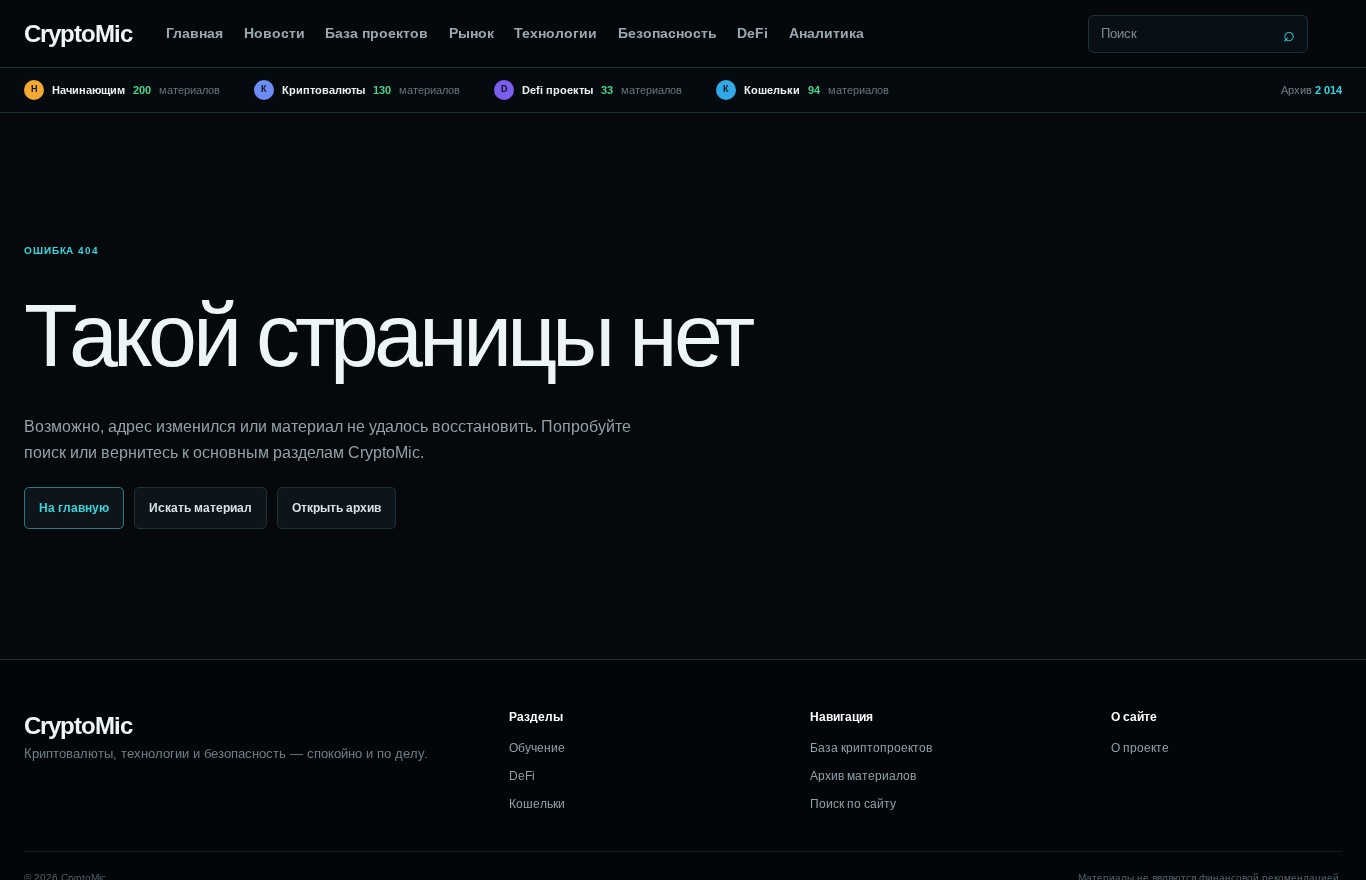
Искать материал (200, 508)
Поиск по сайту (853, 804)
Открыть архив (336, 508)
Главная (194, 33)
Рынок (471, 33)
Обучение (537, 748)
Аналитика (826, 33)
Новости (274, 33)
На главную (74, 508)
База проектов (376, 33)
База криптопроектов (871, 748)
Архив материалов (863, 776)
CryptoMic (78, 33)
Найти (1289, 34)
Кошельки (537, 804)
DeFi (752, 33)
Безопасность (667, 33)
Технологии (555, 33)
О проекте (1140, 748)
